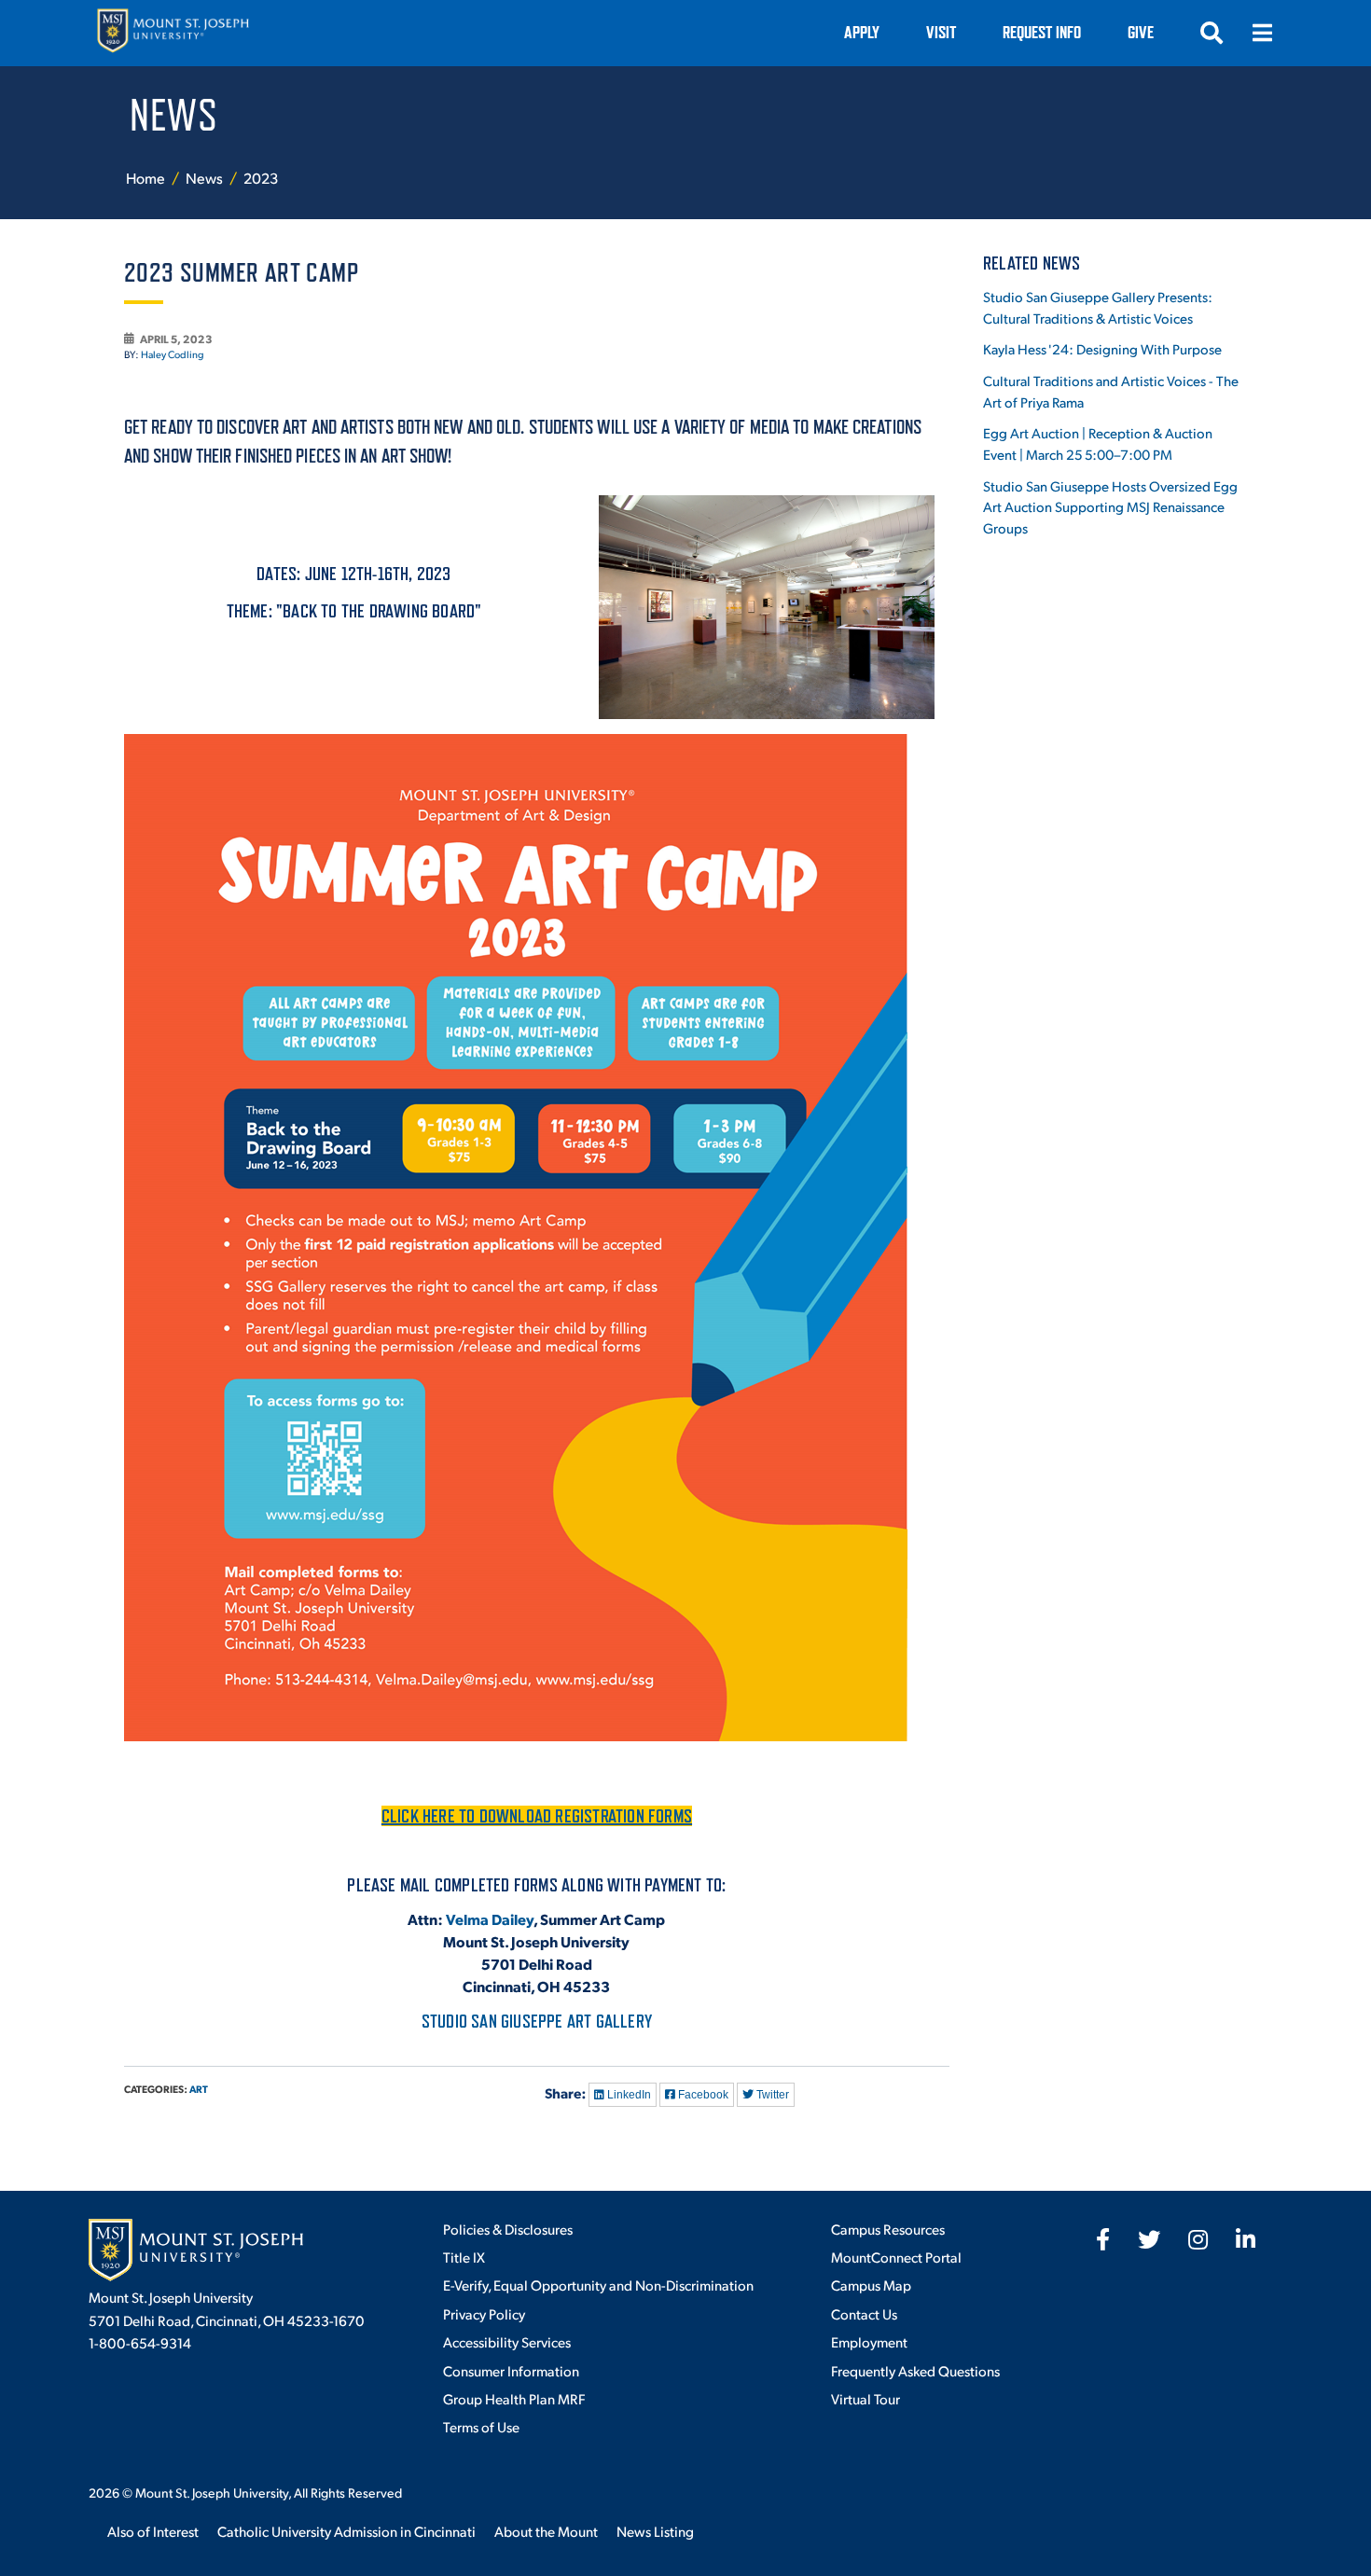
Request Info (1042, 32)
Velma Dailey (490, 1919)
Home (145, 178)
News (206, 178)
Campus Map (871, 2285)
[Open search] (1212, 33)
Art (199, 2089)
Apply (862, 32)
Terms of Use (481, 2426)
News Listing (655, 2531)
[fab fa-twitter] (1149, 2239)
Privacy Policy (484, 2313)
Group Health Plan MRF (514, 2398)
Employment (869, 2341)
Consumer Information (511, 2370)
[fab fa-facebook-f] (1103, 2239)
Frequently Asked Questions (915, 2370)
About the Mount (546, 2531)
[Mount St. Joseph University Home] (173, 33)
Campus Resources (888, 2229)
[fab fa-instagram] (1198, 2239)
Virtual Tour (866, 2398)
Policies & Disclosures (508, 2229)
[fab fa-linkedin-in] (1246, 2239)
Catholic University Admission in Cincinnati (346, 2531)
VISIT (941, 32)
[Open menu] (1262, 33)
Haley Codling (173, 354)
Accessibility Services (507, 2341)
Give (1141, 32)
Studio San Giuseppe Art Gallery (537, 2021)
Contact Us (864, 2313)
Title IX (464, 2257)
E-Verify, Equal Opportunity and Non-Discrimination (598, 2285)
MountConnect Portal (896, 2257)
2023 (261, 178)
